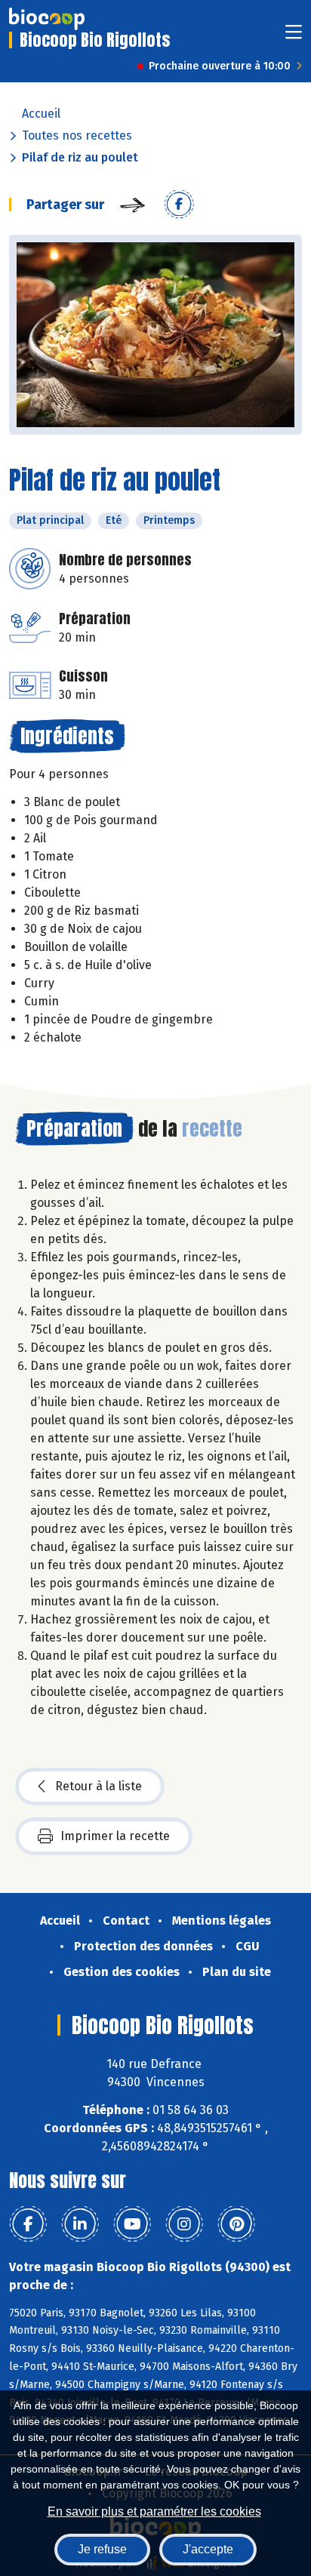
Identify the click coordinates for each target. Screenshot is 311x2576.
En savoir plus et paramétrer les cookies (154, 2511)
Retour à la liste (99, 1786)
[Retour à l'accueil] (47, 19)
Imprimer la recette (115, 1836)
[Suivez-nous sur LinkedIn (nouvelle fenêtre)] (80, 2224)
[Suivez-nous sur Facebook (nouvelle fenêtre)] (28, 2224)
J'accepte (208, 2549)
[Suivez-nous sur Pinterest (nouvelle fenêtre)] (236, 2224)
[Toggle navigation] (294, 37)
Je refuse (102, 2549)
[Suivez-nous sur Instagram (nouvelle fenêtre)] (184, 2224)
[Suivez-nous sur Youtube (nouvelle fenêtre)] (132, 2224)
